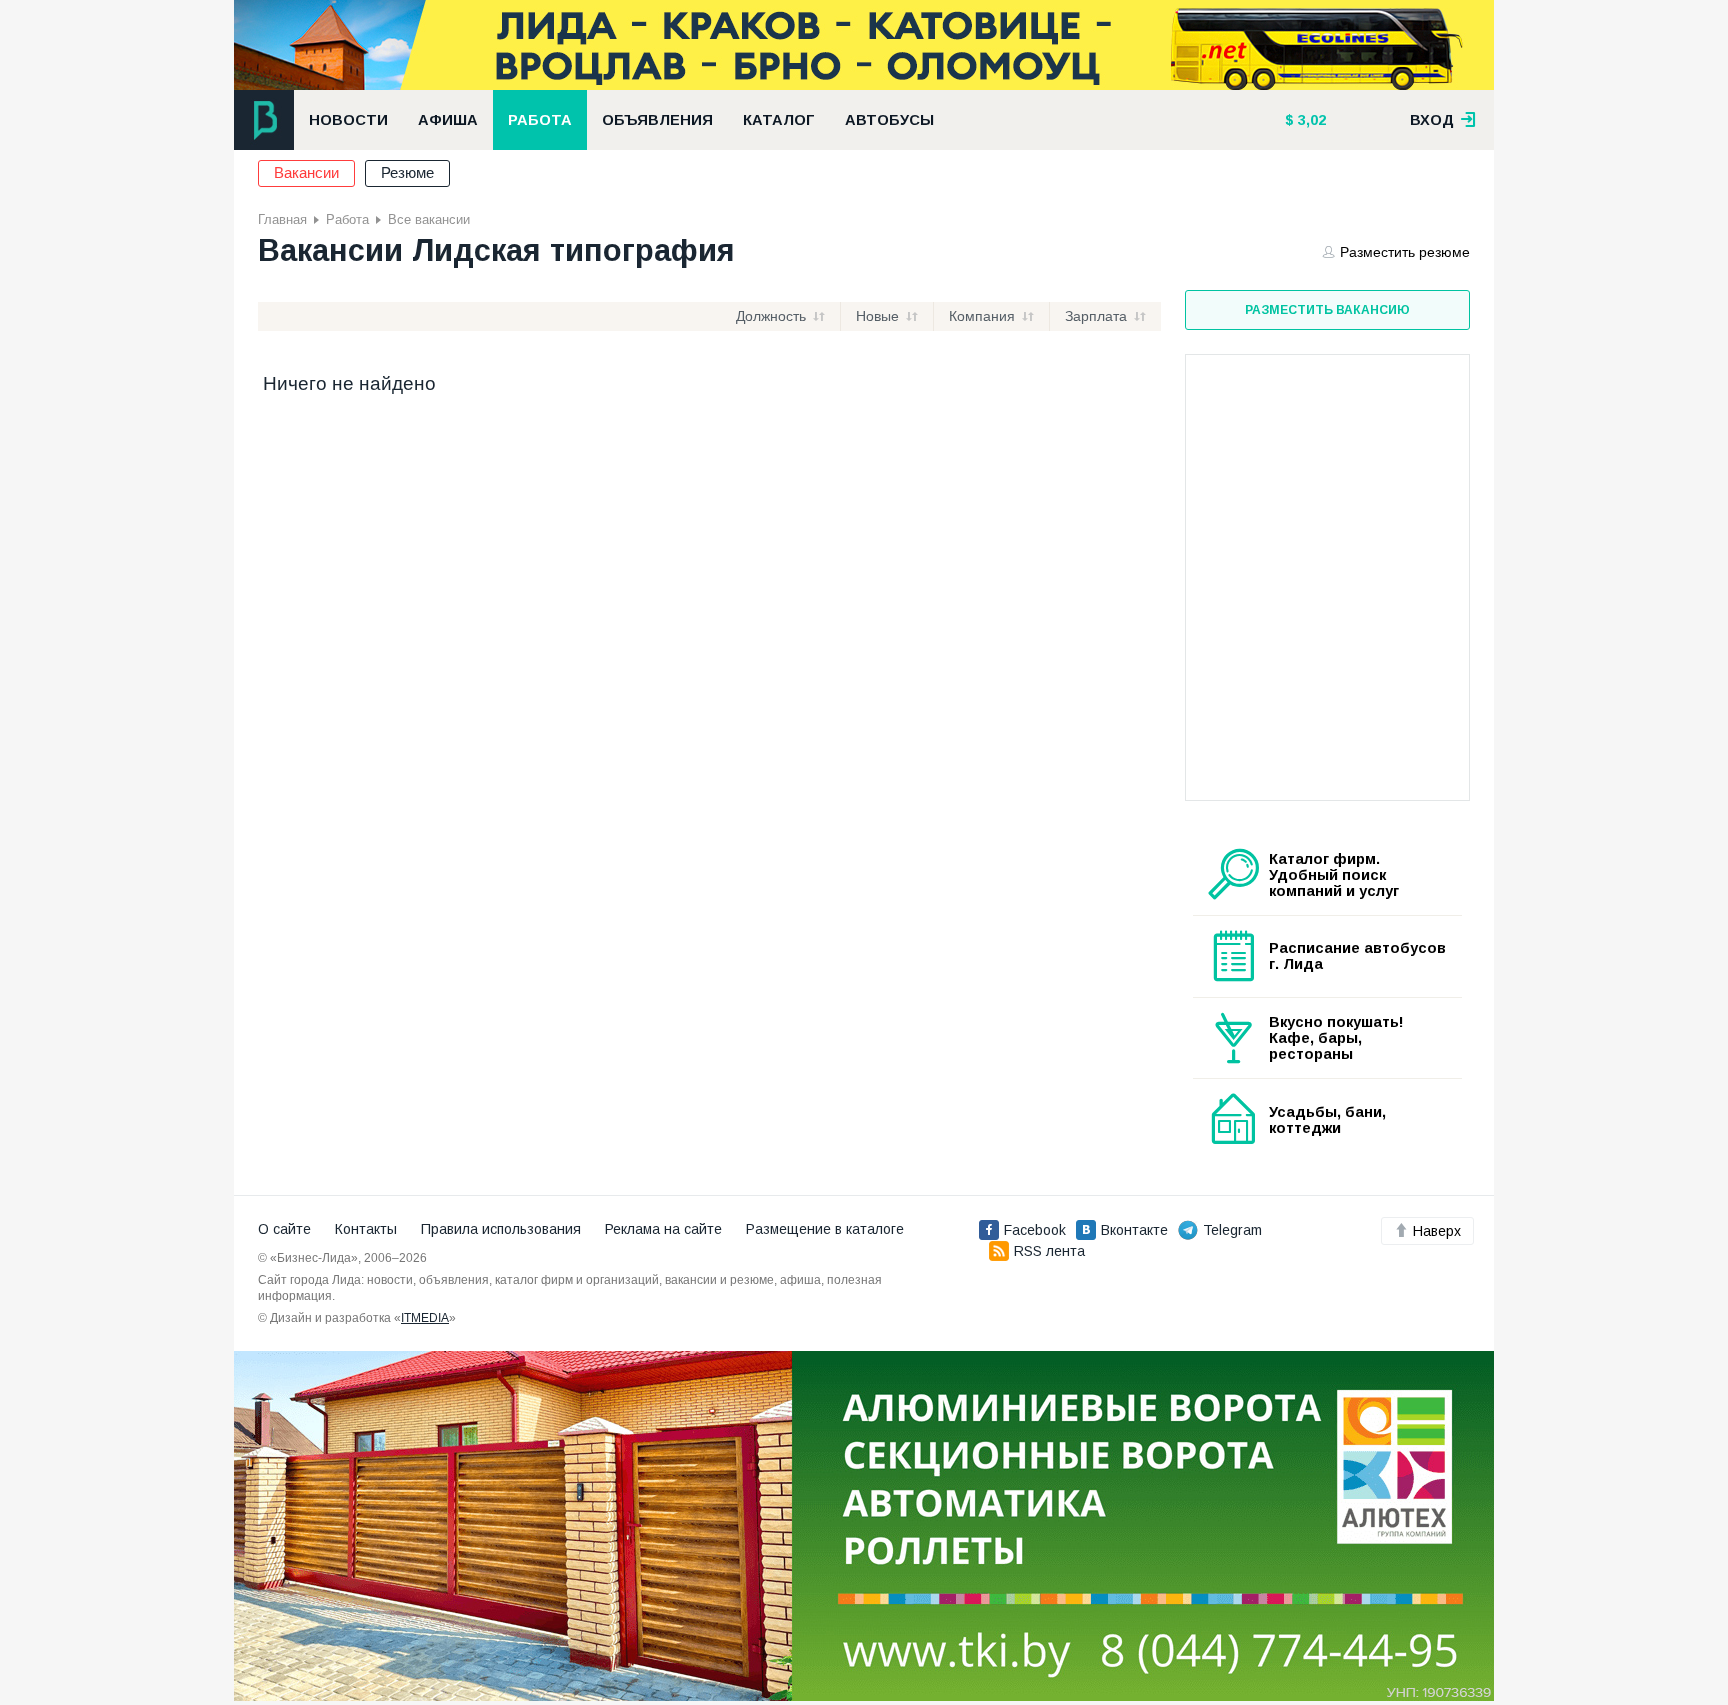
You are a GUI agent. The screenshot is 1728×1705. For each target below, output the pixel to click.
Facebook (1035, 1230)
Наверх (1437, 1231)
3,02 (1310, 120)
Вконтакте (1134, 1230)
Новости (348, 120)
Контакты (366, 1229)
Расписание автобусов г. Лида (1357, 956)
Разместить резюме (1405, 252)
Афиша (448, 120)
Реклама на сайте (663, 1229)
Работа (540, 120)
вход (1434, 120)
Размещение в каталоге (825, 1229)
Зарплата (1096, 316)
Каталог (779, 120)
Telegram (1232, 1230)
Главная (282, 219)
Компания (982, 316)
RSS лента (1049, 1251)
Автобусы (889, 120)
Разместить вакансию (1327, 310)
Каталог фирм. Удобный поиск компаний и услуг (1334, 875)
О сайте (284, 1229)
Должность (771, 316)
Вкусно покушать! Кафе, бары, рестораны (1336, 1038)
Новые (877, 316)
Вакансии (306, 173)
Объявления (657, 120)
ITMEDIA (425, 1318)
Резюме (407, 173)
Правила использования (501, 1229)
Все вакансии (429, 219)
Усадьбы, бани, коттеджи (1327, 1120)
